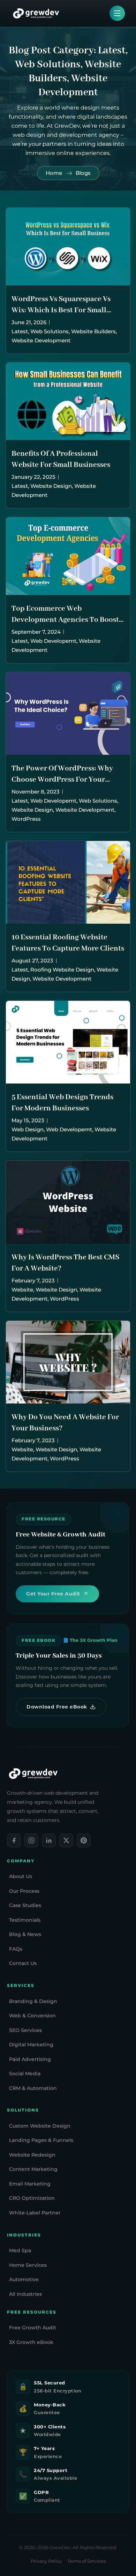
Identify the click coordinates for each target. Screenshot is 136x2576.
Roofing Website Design (62, 970)
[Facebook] (14, 1840)
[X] (66, 1840)
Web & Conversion (32, 2016)
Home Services (28, 2265)
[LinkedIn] (49, 1840)
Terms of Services (86, 2561)
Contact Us (23, 1963)
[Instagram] (31, 1840)
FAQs (16, 1949)
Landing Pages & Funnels (41, 2140)
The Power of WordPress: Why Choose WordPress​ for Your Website (62, 780)
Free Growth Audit (33, 2328)
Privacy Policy (46, 2561)
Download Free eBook (57, 1707)
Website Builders (93, 331)
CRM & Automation (33, 2088)
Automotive (24, 2279)
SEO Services (25, 2030)
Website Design (51, 486)
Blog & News (25, 1934)
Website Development (41, 340)
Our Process (24, 1891)
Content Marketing (33, 2169)
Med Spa (20, 2250)
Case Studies (25, 1905)
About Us (21, 1876)
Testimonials (25, 1920)
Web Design (28, 1129)
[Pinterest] (84, 1840)
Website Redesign (32, 2155)
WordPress (26, 819)
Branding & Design (33, 2001)
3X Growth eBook (31, 2342)
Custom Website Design (40, 2126)
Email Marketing (30, 2184)
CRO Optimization (32, 2198)
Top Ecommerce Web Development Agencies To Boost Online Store (65, 620)
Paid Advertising (30, 2059)
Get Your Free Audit (53, 1594)
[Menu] (117, 13)
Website (22, 1290)
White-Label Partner (35, 2213)
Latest (20, 331)
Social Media (25, 2074)
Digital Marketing (31, 2045)
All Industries (25, 2294)
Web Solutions (50, 331)
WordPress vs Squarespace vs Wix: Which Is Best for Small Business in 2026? (61, 310)
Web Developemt (53, 641)
